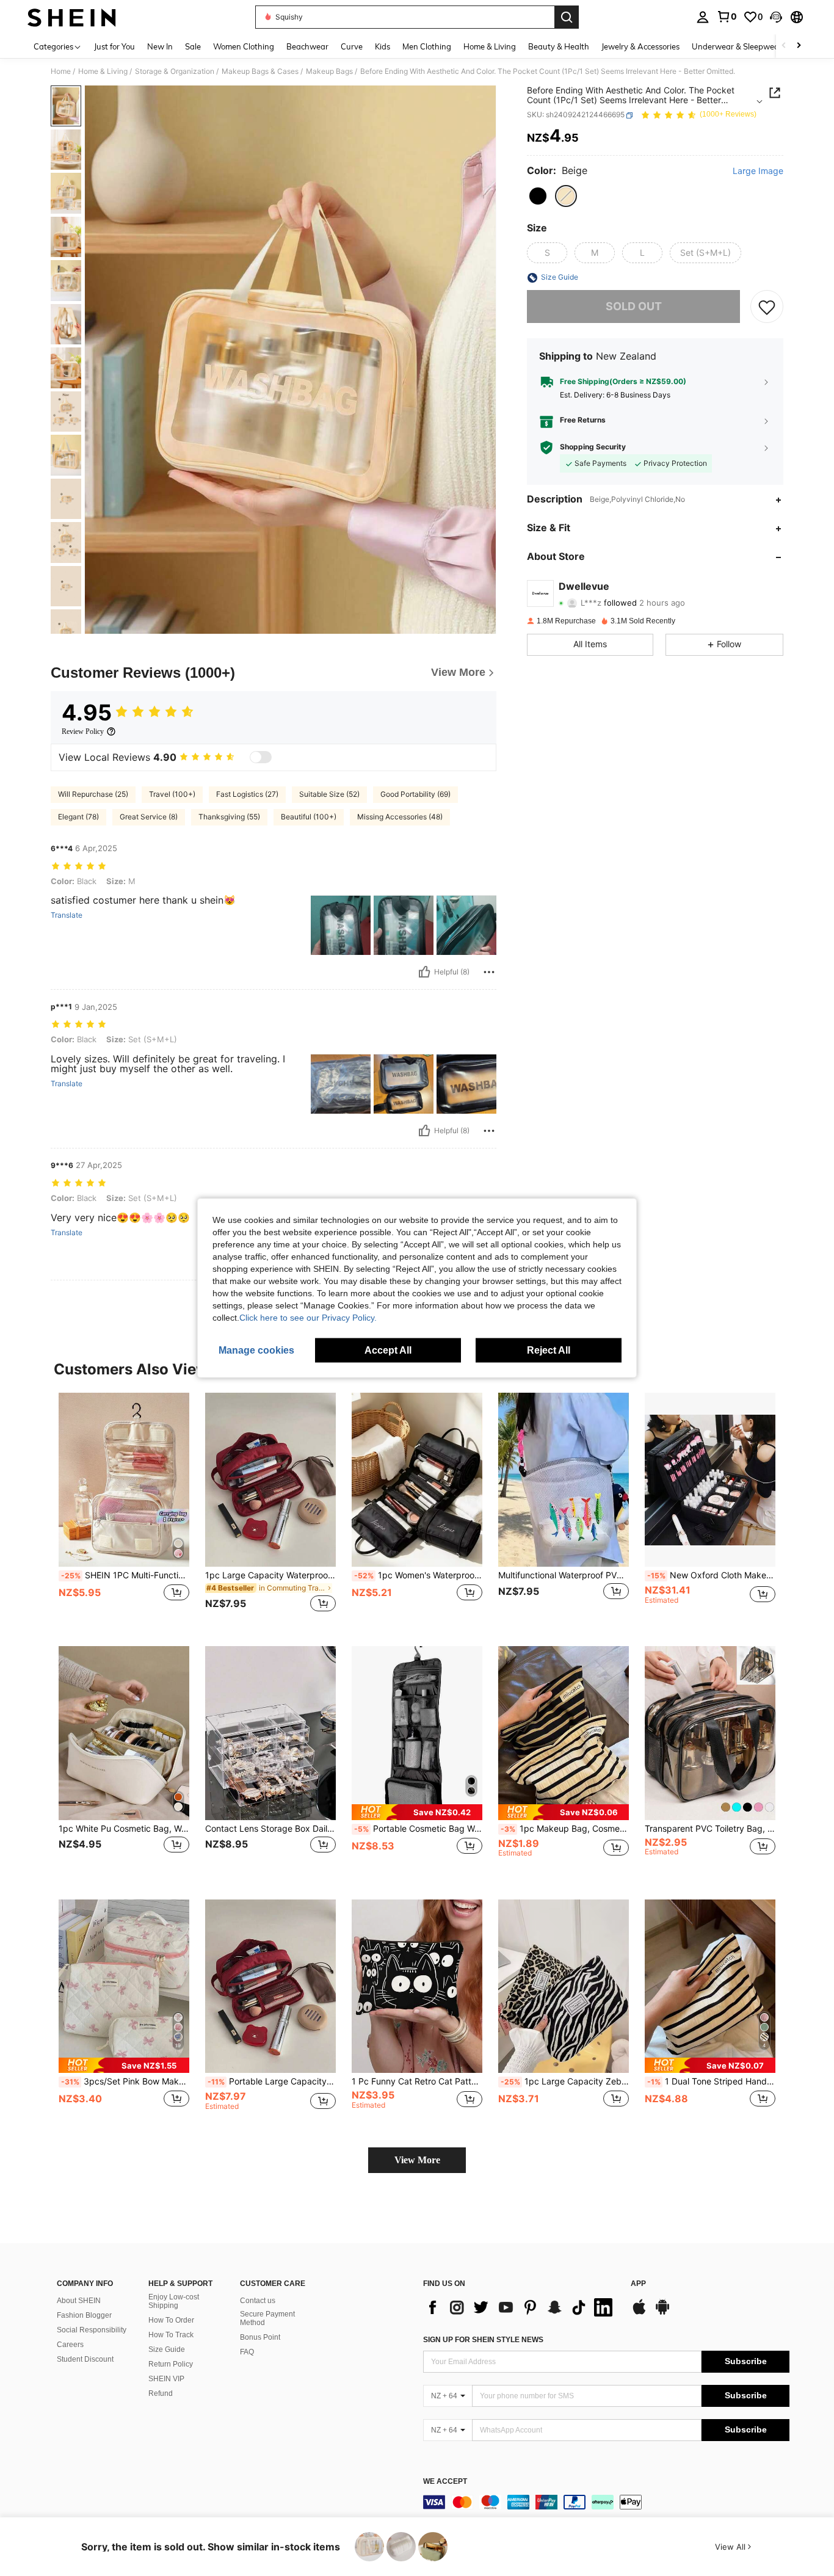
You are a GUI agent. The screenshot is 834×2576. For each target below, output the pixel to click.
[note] (417, 1812)
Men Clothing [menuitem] (427, 46)
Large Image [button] (758, 172)
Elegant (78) (78, 817)
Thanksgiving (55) (229, 817)
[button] (776, 17)
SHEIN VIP (166, 2379)
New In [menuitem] (160, 46)
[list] (521, 2307)
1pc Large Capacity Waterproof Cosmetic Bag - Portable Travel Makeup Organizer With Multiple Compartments (270, 1575)
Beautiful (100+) (309, 817)
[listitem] (124, 1510)
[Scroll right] (799, 46)
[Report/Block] (489, 972)
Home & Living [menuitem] (490, 46)
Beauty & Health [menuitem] (559, 46)
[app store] (639, 2313)
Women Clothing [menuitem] (244, 46)
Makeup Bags (329, 71)
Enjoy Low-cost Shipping (174, 2301)
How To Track (171, 2335)
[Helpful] (424, 972)
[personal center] (703, 17)
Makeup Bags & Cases (260, 71)
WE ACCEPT (445, 2482)
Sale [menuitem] (193, 46)
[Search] (567, 17)
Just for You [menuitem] (114, 46)
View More (417, 2160)
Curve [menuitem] (352, 46)
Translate (67, 915)
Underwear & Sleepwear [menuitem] (737, 46)
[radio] (538, 196)
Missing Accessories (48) (400, 817)
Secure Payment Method (267, 2318)
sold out (634, 307)
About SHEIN (79, 2301)
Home (61, 71)
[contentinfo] (606, 2502)
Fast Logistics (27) (247, 794)
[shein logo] (72, 17)
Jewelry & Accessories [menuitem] (640, 46)
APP (638, 2284)
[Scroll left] (784, 46)
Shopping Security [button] (593, 448)
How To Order (171, 2320)
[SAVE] (767, 307)
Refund (161, 2393)
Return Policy (171, 2364)
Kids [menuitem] (383, 46)
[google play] (662, 2313)
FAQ (247, 2352)
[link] (727, 16)
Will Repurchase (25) (93, 794)
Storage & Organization (175, 71)
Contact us (258, 2301)
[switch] (261, 757)
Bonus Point (260, 2337)
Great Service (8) (149, 817)
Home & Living (103, 71)
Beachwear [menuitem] (307, 46)
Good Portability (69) (415, 794)
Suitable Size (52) (329, 794)
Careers (70, 2345)
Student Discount (85, 2359)
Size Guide (167, 2349)
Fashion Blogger (84, 2315)
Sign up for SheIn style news (483, 2340)
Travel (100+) (172, 794)
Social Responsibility (92, 2330)
